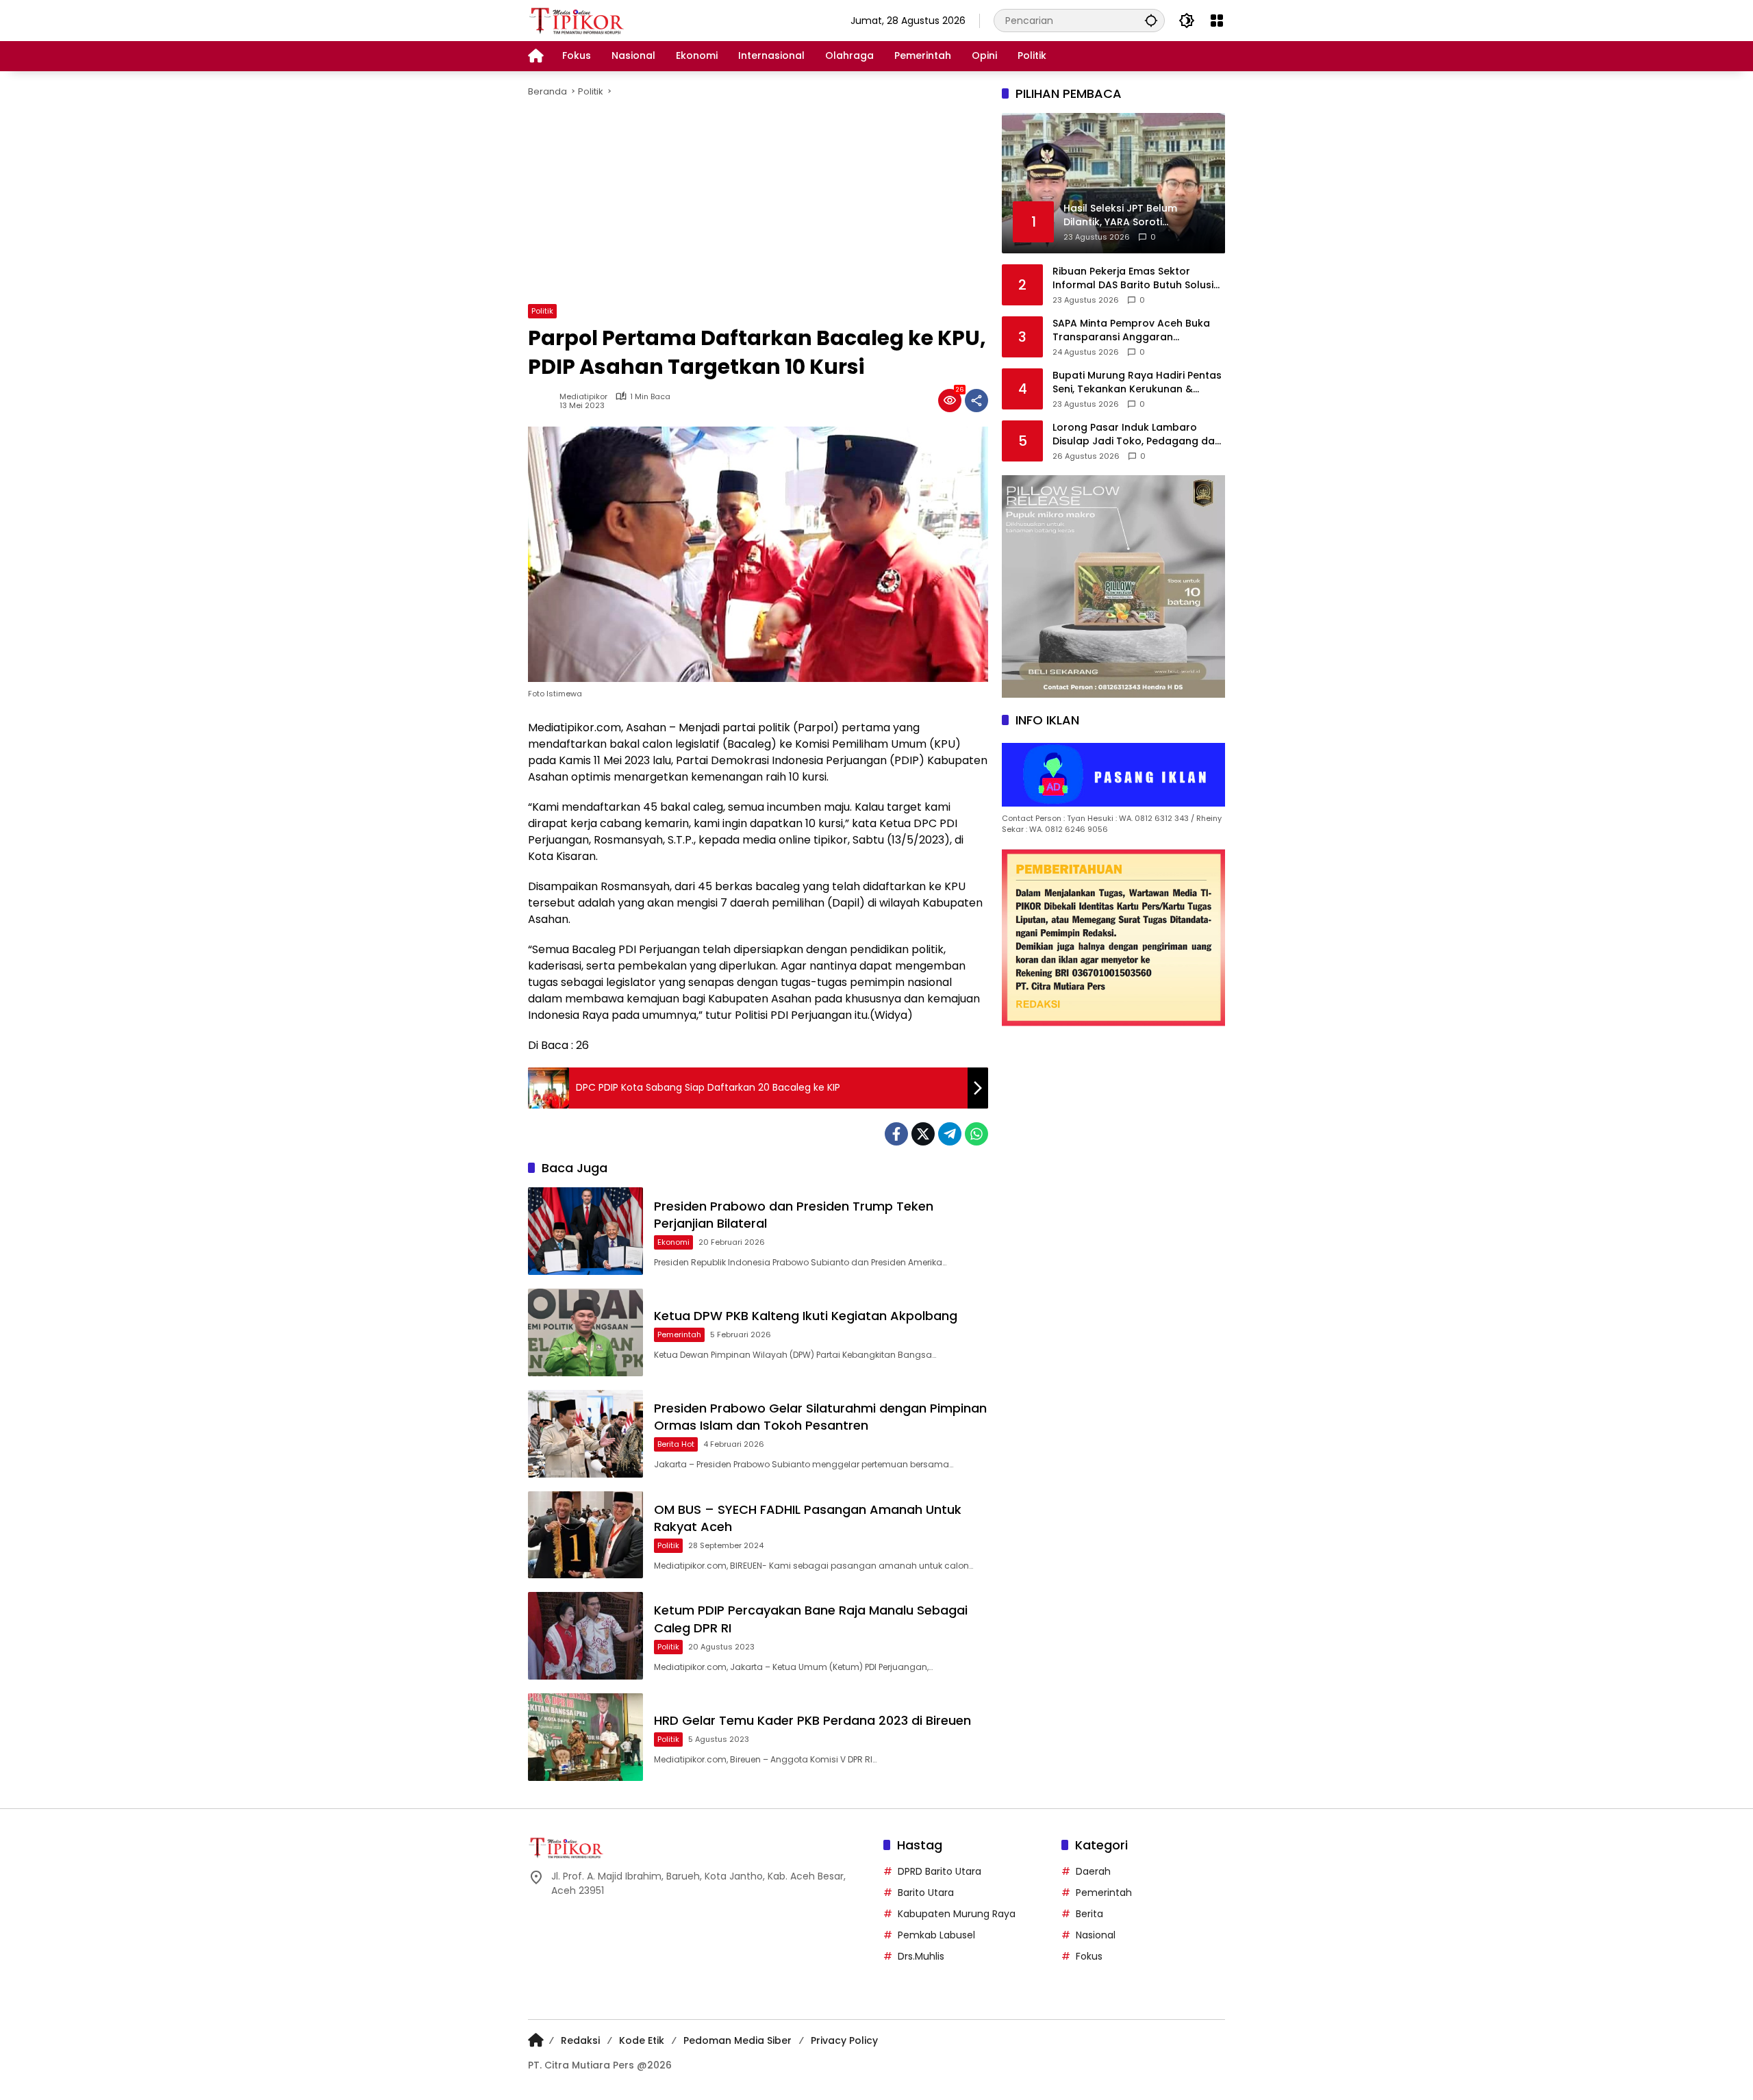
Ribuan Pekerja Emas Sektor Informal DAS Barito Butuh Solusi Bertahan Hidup (1133, 278)
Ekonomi (673, 1242)
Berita (1089, 1914)
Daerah (1093, 1871)
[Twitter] (923, 1134)
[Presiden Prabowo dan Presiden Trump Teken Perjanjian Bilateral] (585, 1231)
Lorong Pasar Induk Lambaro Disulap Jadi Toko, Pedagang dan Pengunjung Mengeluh (1137, 434)
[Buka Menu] (1217, 21)
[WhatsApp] (976, 1134)
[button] (1151, 20)
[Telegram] (950, 1134)
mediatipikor (583, 397)
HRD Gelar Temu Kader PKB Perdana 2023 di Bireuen (812, 1720)
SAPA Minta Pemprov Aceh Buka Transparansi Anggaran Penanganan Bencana (1131, 330)
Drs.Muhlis (921, 1956)
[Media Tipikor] (578, 20)
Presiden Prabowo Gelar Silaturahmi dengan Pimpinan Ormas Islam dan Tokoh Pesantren (820, 1417)
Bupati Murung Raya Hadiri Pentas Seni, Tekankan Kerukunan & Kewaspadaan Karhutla (1137, 382)
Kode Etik (642, 2040)
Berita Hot (676, 1444)
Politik (542, 311)
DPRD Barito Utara (939, 1871)
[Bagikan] (976, 401)
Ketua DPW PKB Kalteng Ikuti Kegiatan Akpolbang (806, 1316)
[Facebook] (896, 1134)
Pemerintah (679, 1334)
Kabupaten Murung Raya (957, 1914)
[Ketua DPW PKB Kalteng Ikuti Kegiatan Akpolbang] (585, 1332)
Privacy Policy (844, 2040)
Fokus (1089, 1956)
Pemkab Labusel (936, 1935)
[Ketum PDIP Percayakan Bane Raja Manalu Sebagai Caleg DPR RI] (585, 1636)
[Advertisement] (939, 201)
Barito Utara (926, 1893)
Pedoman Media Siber (737, 2040)
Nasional (1096, 1935)
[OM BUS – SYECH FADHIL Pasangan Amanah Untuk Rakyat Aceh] (585, 1535)
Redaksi (580, 2040)
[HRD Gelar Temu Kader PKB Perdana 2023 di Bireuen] (585, 1737)
